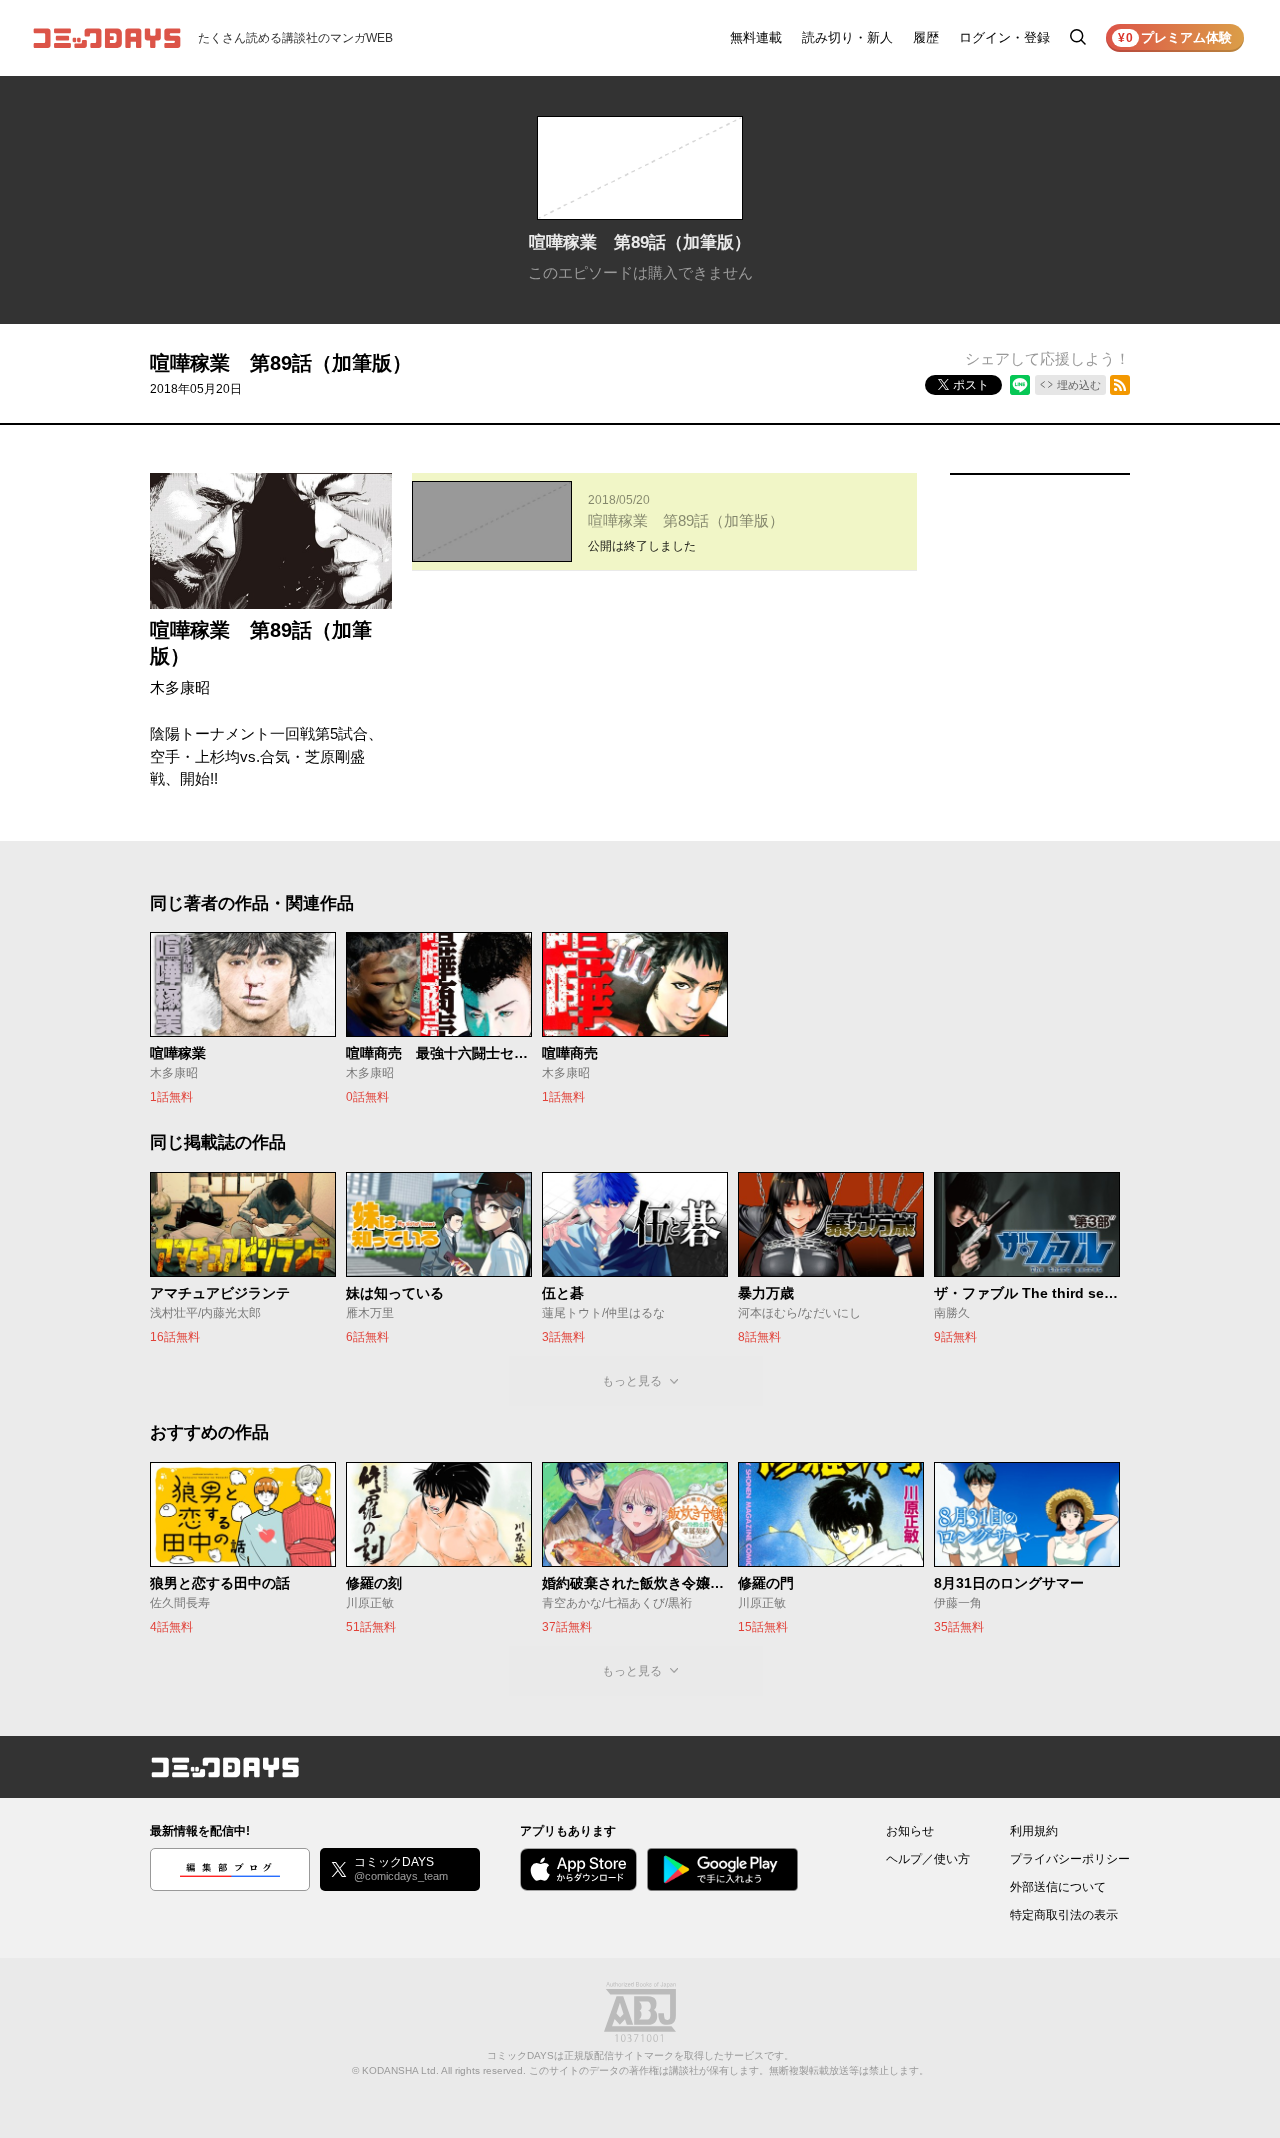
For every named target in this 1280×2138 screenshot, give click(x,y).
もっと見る (632, 1381)
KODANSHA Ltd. (400, 2070)
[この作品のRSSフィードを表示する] (1120, 385)
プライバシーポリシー (1070, 1859)
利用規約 (1034, 1831)
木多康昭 (180, 687)
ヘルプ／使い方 (928, 1859)
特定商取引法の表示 (1064, 1915)
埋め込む (1079, 385)
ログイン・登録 (1004, 37)
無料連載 (756, 37)
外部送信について (1058, 1887)
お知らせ (910, 1831)
